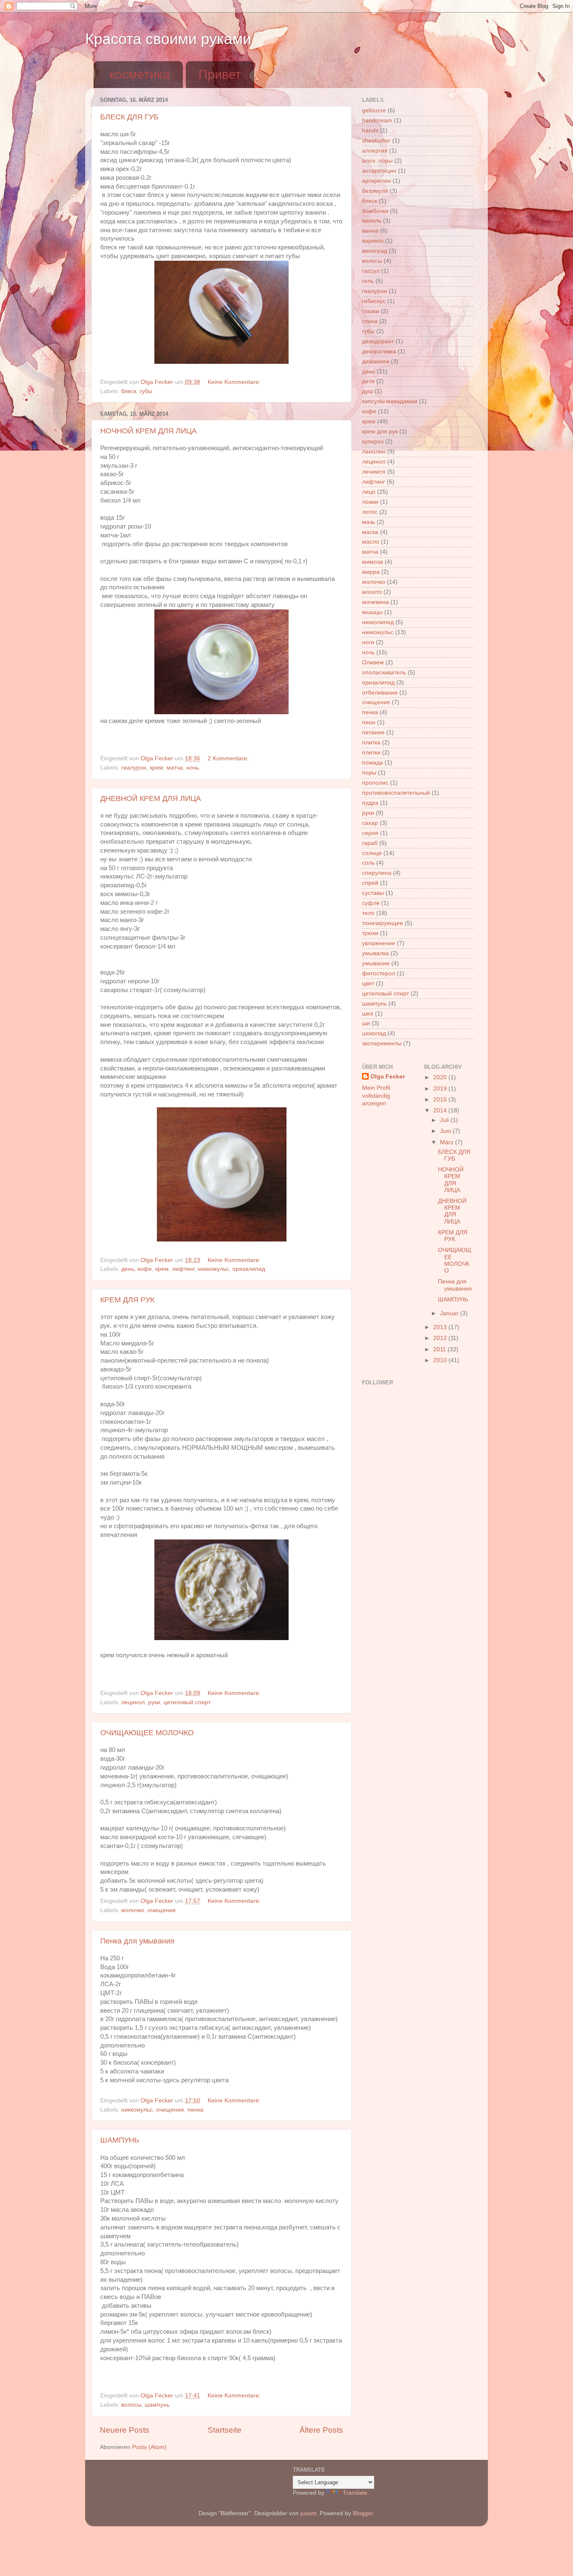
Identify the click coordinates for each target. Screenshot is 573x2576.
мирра (371, 572)
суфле (371, 903)
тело (368, 913)
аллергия (375, 151)
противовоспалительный (396, 793)
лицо (369, 492)
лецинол (133, 1702)
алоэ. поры (377, 161)
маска (370, 532)
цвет (368, 983)
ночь (193, 768)
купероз (373, 442)
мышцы (372, 612)
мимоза (372, 562)
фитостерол (379, 973)
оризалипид (249, 1269)
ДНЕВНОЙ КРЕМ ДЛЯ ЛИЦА (151, 798)
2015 (441, 1100)
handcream (377, 121)
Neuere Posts (125, 2430)
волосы (131, 2405)
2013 (441, 1327)
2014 (441, 1110)
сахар (370, 823)
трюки (370, 933)
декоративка (379, 351)
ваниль (372, 221)
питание (373, 732)
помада (372, 763)
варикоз (373, 241)
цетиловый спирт (187, 1702)
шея (368, 1014)
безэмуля (375, 191)
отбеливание (380, 693)
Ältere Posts (321, 2430)
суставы (373, 893)
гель (368, 281)
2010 (441, 1360)
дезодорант (378, 341)
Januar (450, 1313)
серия (370, 833)
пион (369, 722)
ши (366, 1023)
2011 (440, 1349)
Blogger (363, 2513)
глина (370, 321)
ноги (368, 642)
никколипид (378, 622)
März (448, 1142)
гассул (371, 271)
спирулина (377, 873)
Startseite (225, 2430)
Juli (445, 1120)
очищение (162, 1910)
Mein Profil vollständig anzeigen (376, 1096)
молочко (133, 1910)
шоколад (374, 1033)
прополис (375, 783)
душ (367, 391)
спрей (370, 883)
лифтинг (183, 1269)
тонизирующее (383, 923)
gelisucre (374, 110)
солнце (372, 853)
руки (154, 1702)
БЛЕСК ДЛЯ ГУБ (129, 117)
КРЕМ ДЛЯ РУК (127, 1300)
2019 (441, 1089)
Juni (446, 1131)
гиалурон (134, 768)
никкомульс (213, 1269)
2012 (441, 1338)
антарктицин (379, 171)
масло (371, 542)
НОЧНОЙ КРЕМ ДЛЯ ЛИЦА (148, 431)
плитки (371, 753)
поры (369, 773)
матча (175, 768)
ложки (370, 502)
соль (368, 863)
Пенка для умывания (137, 1941)
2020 (441, 1077)
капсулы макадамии (390, 401)
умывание (376, 963)
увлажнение (379, 943)
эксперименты (382, 1043)
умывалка (375, 953)
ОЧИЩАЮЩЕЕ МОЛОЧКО (147, 1733)
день (128, 1269)
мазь (369, 522)
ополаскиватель (384, 673)
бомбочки (375, 211)
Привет (220, 74)
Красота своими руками (168, 39)
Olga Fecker (388, 1077)
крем (156, 768)
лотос (370, 512)
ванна (370, 231)
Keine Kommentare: (235, 382)
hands (370, 131)
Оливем (373, 662)
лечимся (374, 472)
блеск (129, 391)
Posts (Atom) (149, 2447)
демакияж (376, 362)
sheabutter (376, 141)
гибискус (374, 301)
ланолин (374, 452)
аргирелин (376, 181)
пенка (195, 2110)
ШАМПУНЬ (120, 2140)
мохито (372, 592)
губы (146, 391)
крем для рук (380, 431)
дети (368, 381)
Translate (355, 2493)
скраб (370, 843)
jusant (308, 2513)
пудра (370, 803)
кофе (145, 1269)
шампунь (157, 2405)
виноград (375, 251)
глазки (371, 311)
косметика (140, 74)
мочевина (375, 602)
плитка (371, 742)
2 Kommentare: (229, 758)
